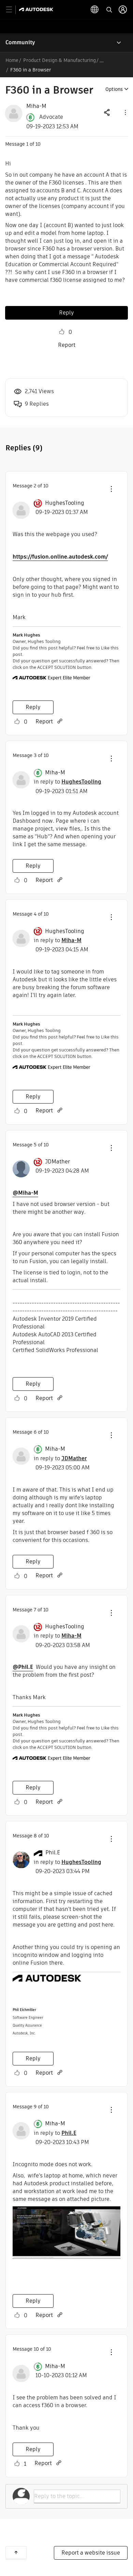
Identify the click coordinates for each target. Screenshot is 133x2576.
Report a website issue (91, 2553)
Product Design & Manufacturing (60, 60)
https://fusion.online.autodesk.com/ (60, 557)
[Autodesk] (37, 9)
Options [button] (114, 89)
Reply (66, 313)
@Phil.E (23, 1667)
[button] (125, 112)
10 (36, 2349)
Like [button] (62, 332)
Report (67, 345)
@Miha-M (25, 1193)
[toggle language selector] (95, 10)
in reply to (68, 782)
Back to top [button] (16, 2553)
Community (20, 42)
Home (12, 60)
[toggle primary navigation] (13, 10)
